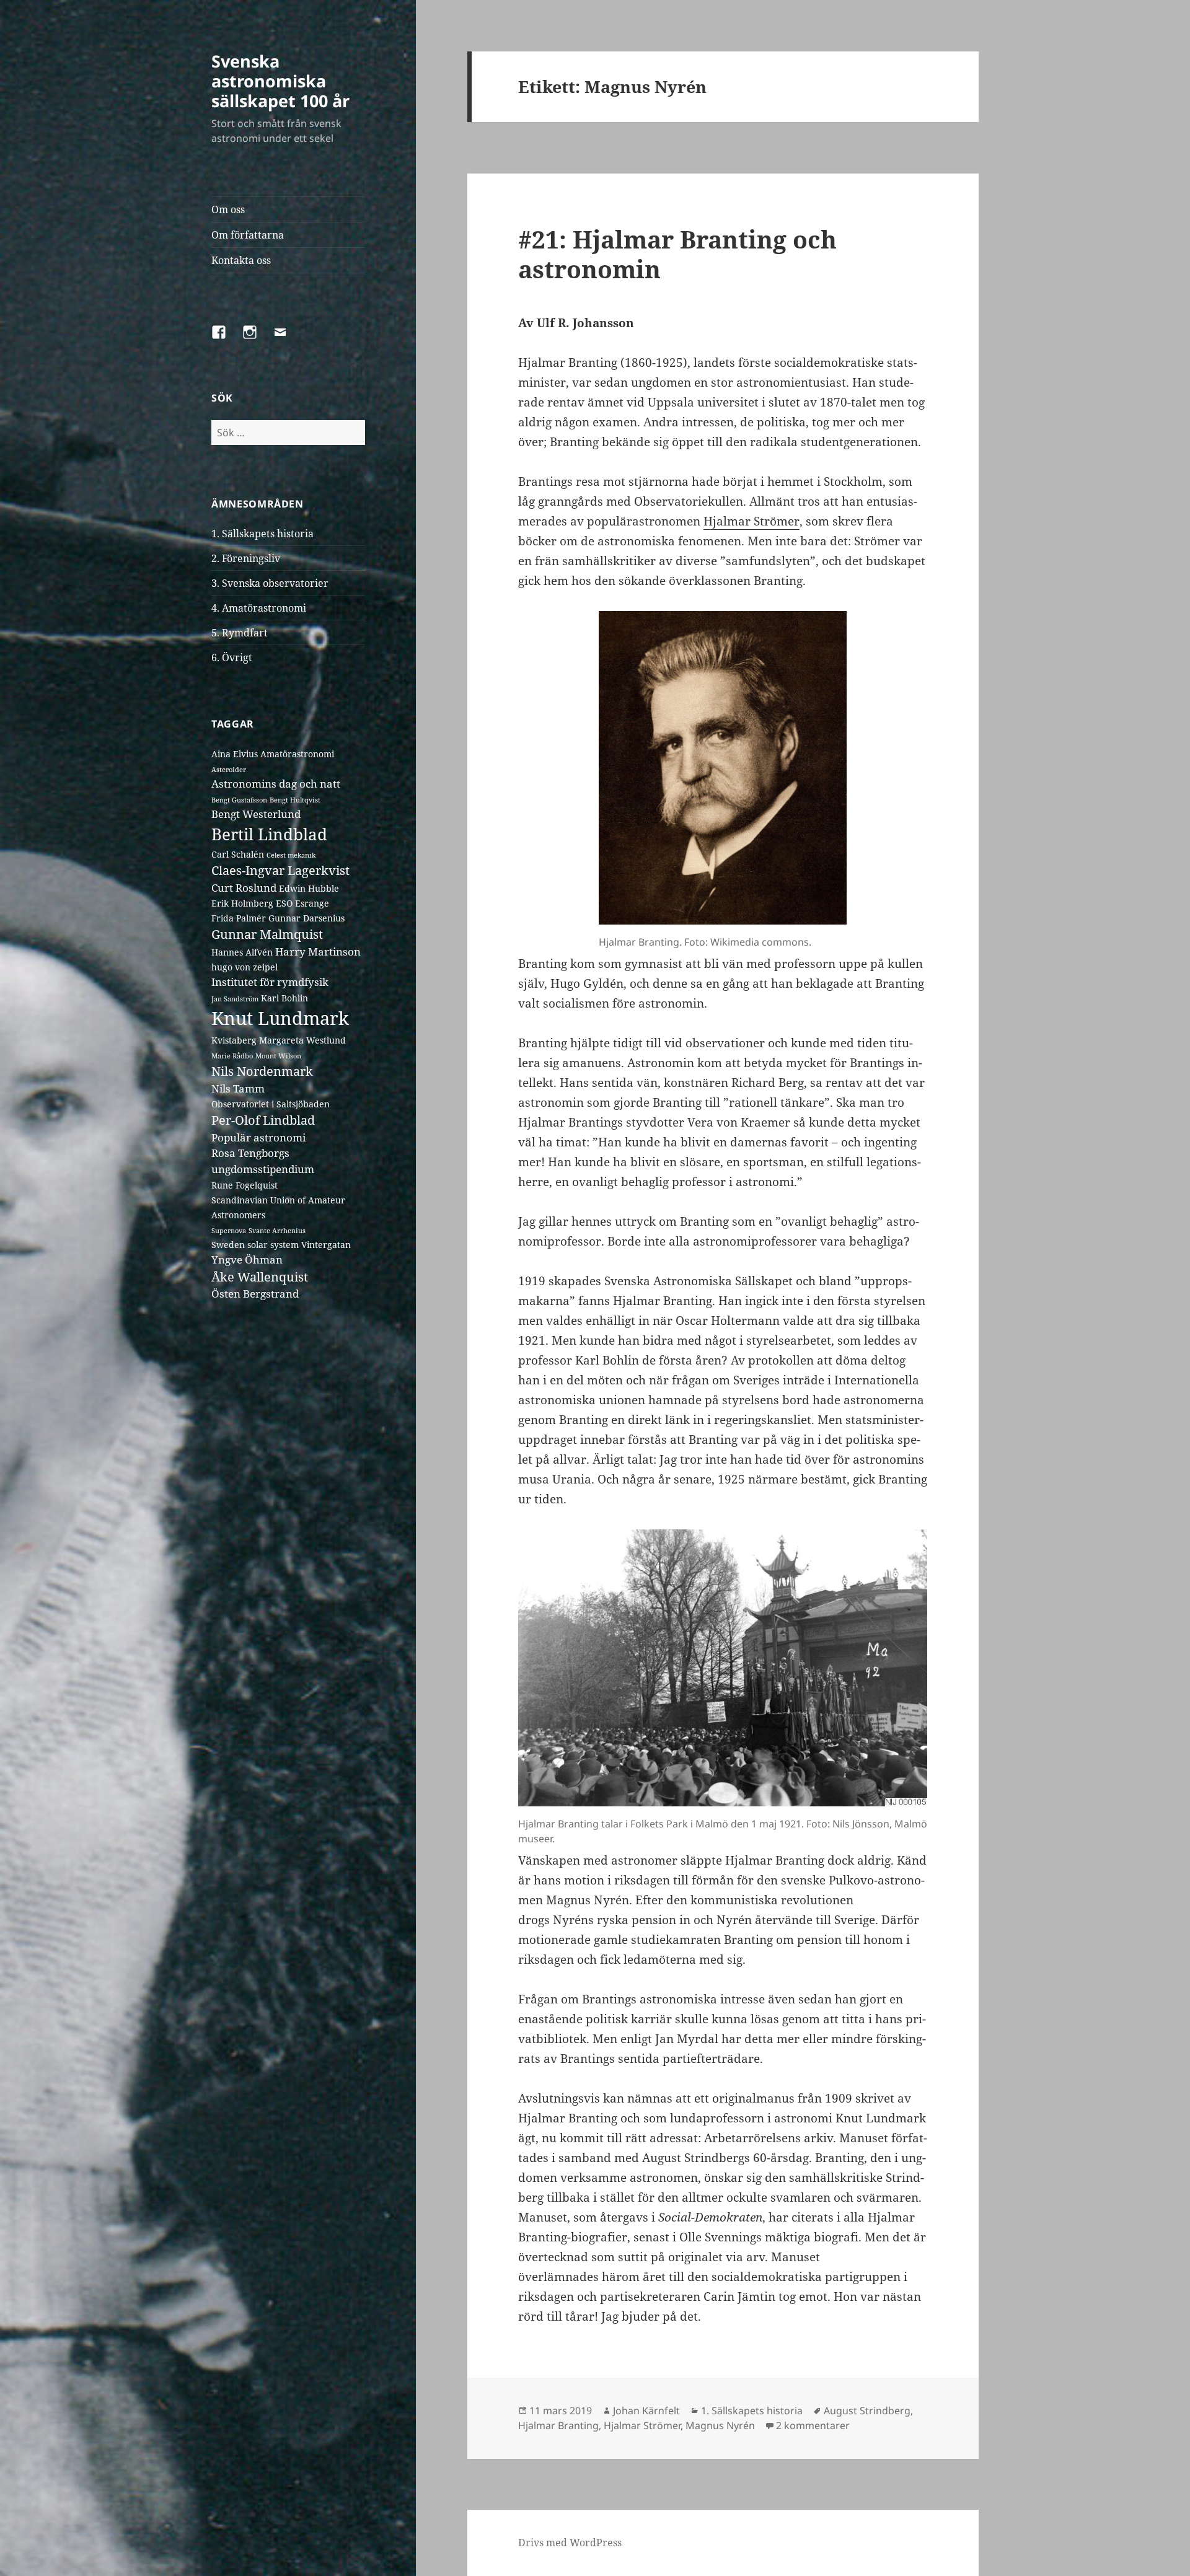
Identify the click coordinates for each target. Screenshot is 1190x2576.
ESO (284, 903)
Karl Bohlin (284, 998)
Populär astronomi (258, 1137)
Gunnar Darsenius (306, 918)
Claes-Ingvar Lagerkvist (280, 870)
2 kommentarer (813, 2425)
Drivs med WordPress (570, 2543)
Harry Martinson (318, 952)
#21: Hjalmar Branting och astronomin (677, 254)
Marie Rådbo (232, 1056)
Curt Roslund (244, 888)
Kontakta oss (241, 260)
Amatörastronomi (297, 754)
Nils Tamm (238, 1088)
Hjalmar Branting (558, 2425)
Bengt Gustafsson (239, 800)
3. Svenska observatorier (270, 583)
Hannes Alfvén (242, 952)
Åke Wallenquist (260, 1277)
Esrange (312, 903)
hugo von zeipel (245, 967)
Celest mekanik (291, 855)
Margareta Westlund (302, 1040)
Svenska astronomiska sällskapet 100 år (280, 81)
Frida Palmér (239, 918)
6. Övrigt (232, 657)
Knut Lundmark (280, 1018)
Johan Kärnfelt (646, 2411)
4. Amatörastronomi (259, 608)
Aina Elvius (235, 754)
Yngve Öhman (247, 1259)
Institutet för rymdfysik (270, 982)
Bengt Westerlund (256, 814)
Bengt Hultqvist (295, 800)
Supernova (229, 1231)
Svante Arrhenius (277, 1231)
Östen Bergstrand (255, 1294)
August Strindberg (867, 2411)
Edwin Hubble (309, 888)
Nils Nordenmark (262, 1071)
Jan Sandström (235, 999)
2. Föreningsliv (246, 558)
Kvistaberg (234, 1040)
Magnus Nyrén (720, 2425)
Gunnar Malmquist (267, 934)
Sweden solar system (255, 1245)
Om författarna (248, 235)
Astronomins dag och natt (276, 784)
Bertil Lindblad (269, 834)
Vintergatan (326, 1245)
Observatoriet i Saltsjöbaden (271, 1104)
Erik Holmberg (242, 903)
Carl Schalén (238, 854)
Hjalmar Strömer (751, 521)
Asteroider (229, 770)
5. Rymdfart (240, 633)
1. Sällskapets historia (262, 534)
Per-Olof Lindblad (263, 1120)
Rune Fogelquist (245, 1185)
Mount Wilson (278, 1056)
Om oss (228, 209)
